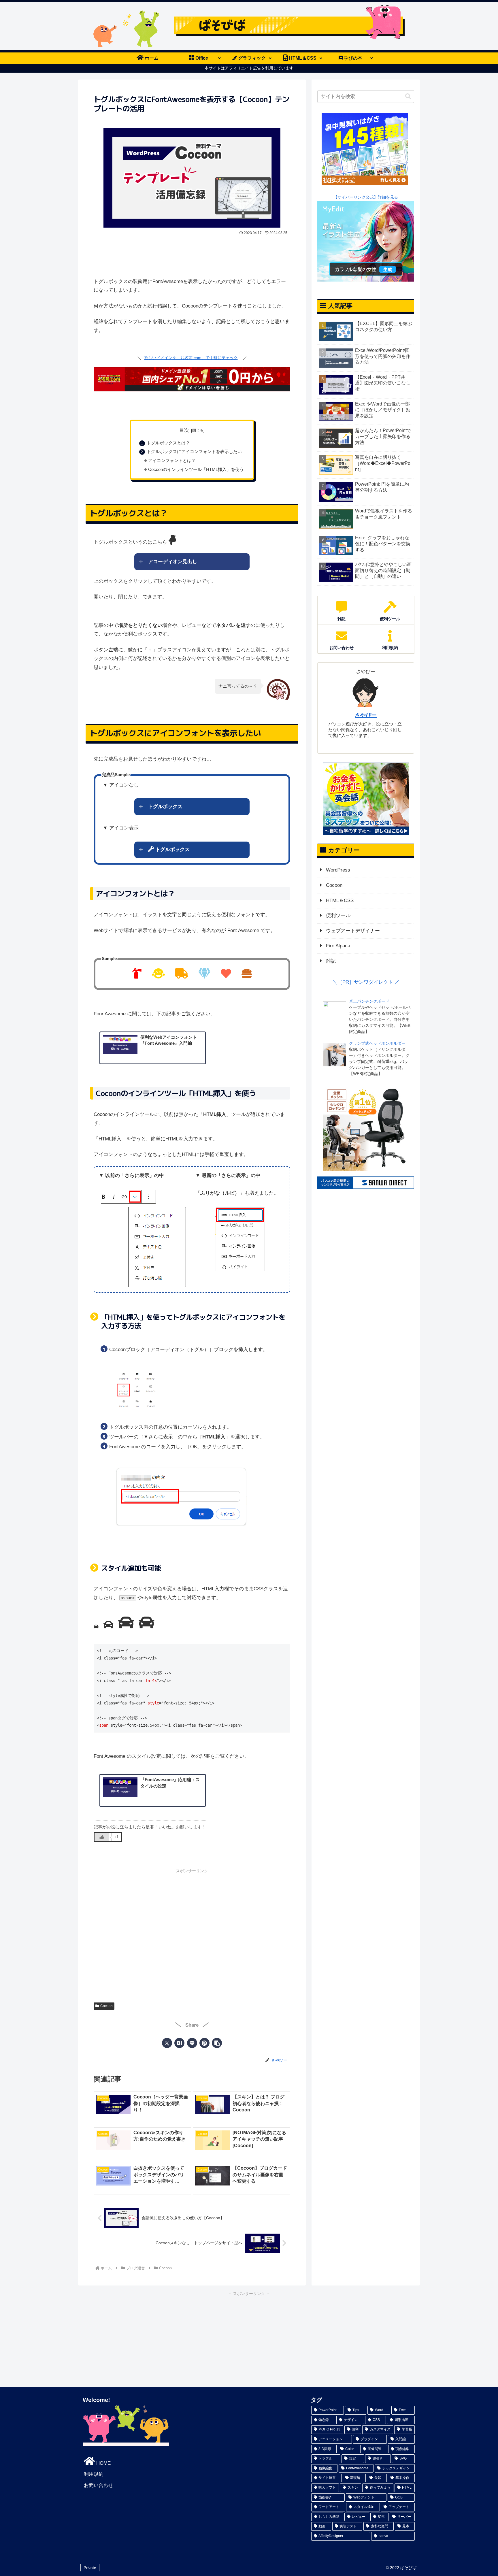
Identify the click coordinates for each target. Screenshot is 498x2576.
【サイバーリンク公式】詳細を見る (366, 197)
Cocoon (106, 2006)
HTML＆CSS (340, 901)
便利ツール (338, 915)
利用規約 (94, 2474)
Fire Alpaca (338, 946)
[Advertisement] (192, 254)
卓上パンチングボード (369, 1001)
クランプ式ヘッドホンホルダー (377, 1043)
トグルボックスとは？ (168, 443)
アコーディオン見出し (173, 562)
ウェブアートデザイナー (353, 931)
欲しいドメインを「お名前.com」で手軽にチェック (191, 358)
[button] (217, 2043)
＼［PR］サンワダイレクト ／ (366, 982)
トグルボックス (165, 807)
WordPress (338, 870)
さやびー (366, 715)
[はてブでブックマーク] (179, 2043)
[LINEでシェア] (192, 2043)
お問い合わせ (99, 2485)
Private (90, 2568)
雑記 (331, 961)
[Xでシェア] (167, 2043)
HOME (103, 2463)
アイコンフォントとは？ (172, 460)
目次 (184, 430)
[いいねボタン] (102, 1837)
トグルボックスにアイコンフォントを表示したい (194, 451)
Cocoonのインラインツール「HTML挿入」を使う (196, 469)
